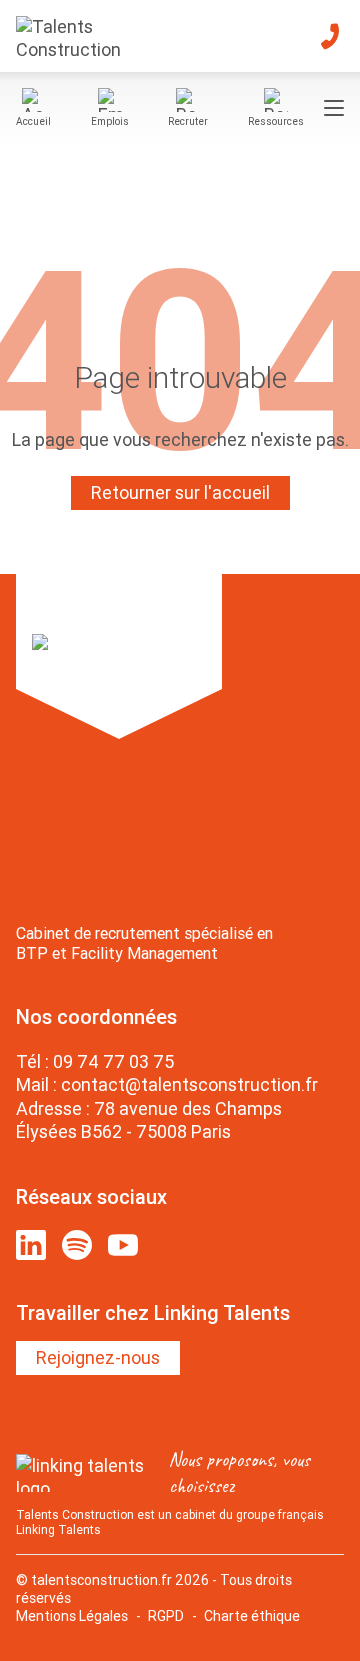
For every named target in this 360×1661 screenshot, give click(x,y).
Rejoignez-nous (98, 1357)
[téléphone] (330, 36)
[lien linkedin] (31, 1245)
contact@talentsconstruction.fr (189, 1084)
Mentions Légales (72, 1616)
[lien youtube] (123, 1245)
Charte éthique (252, 1616)
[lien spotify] (77, 1245)
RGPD (166, 1616)
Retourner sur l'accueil (180, 492)
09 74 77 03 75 (113, 1061)
